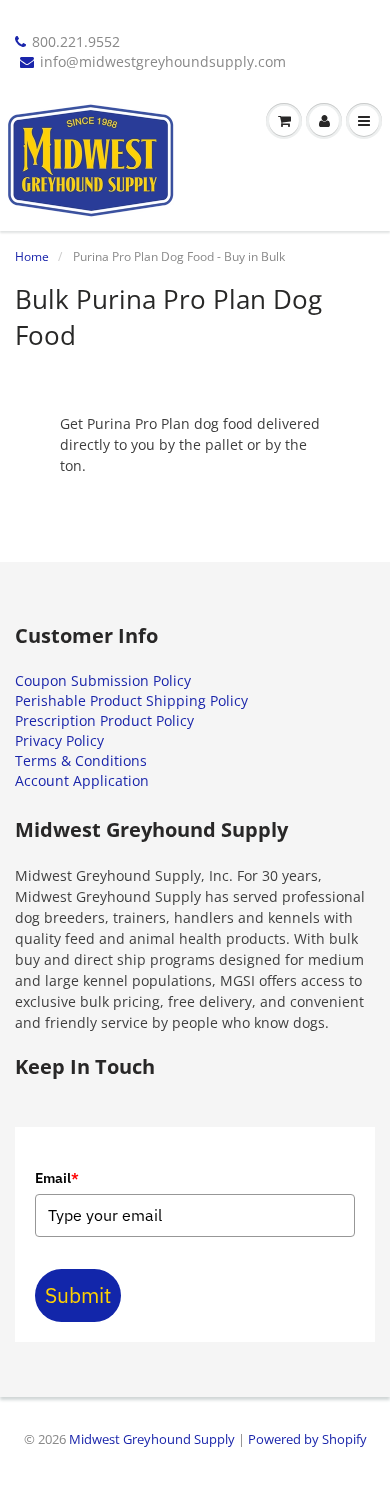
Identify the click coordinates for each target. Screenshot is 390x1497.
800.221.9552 (76, 41)
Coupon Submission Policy (103, 680)
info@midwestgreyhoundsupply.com (163, 61)
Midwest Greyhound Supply (152, 1439)
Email (57, 1178)
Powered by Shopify (307, 1439)
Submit (78, 1295)
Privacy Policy (59, 740)
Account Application (82, 780)
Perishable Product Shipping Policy (131, 700)
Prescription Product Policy (104, 720)
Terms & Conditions (81, 760)
